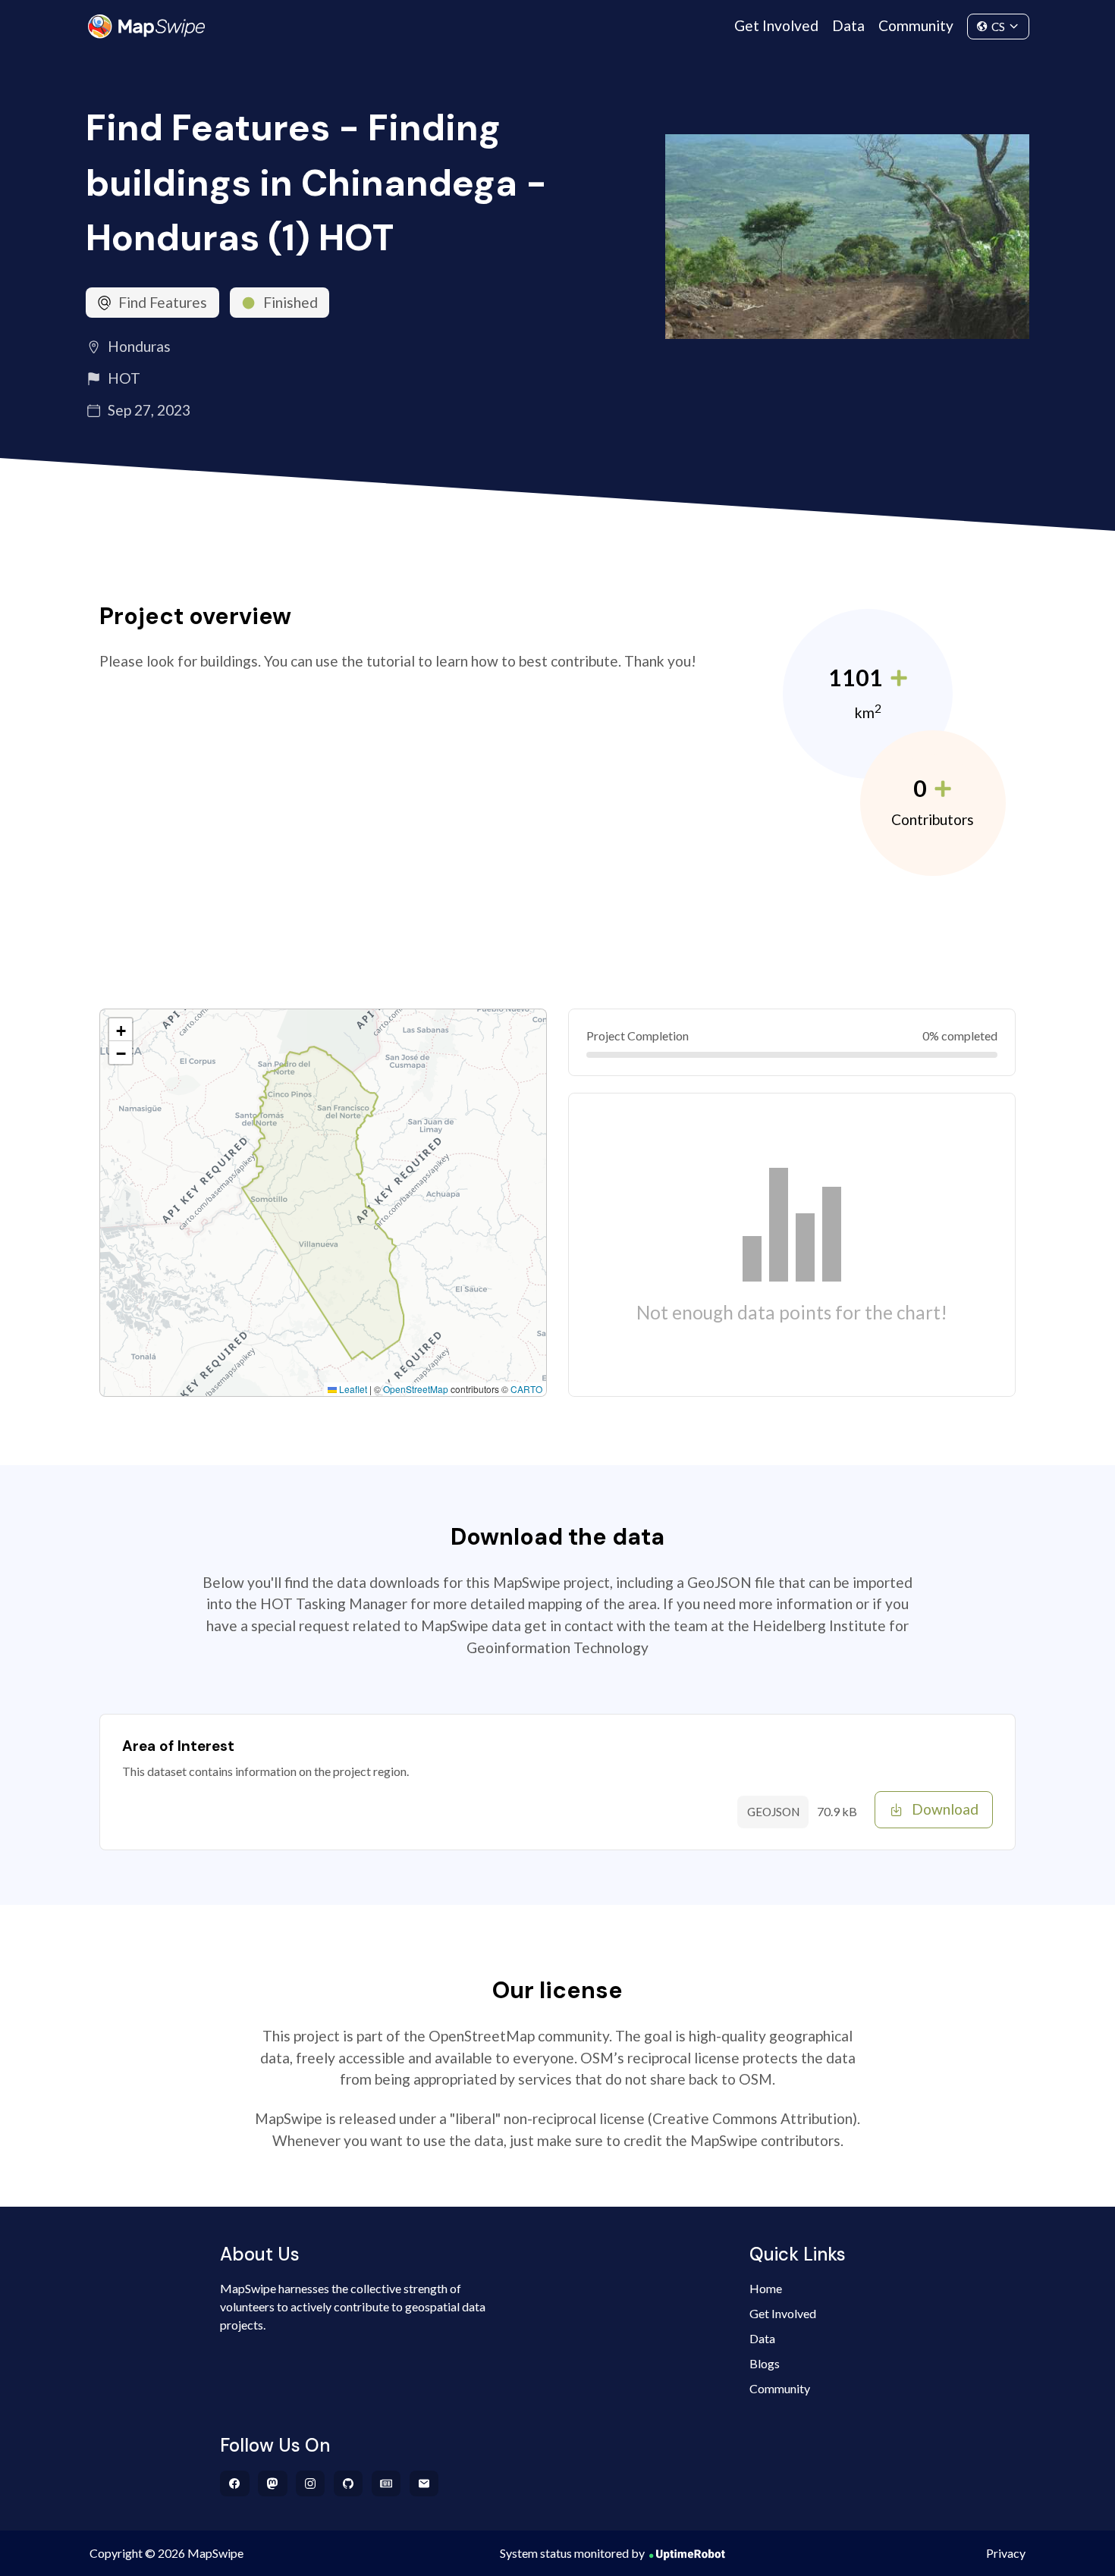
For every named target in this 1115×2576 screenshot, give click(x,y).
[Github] (349, 2483)
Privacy (1006, 2553)
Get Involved (776, 25)
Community (916, 25)
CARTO (526, 1389)
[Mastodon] (273, 2483)
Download (945, 1809)
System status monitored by (572, 2553)
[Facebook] (235, 2483)
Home (766, 2288)
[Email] (424, 2483)
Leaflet (352, 1389)
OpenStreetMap (416, 1389)
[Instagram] (311, 2483)
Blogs (765, 2363)
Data (848, 25)
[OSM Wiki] (386, 2483)
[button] (121, 1030)
